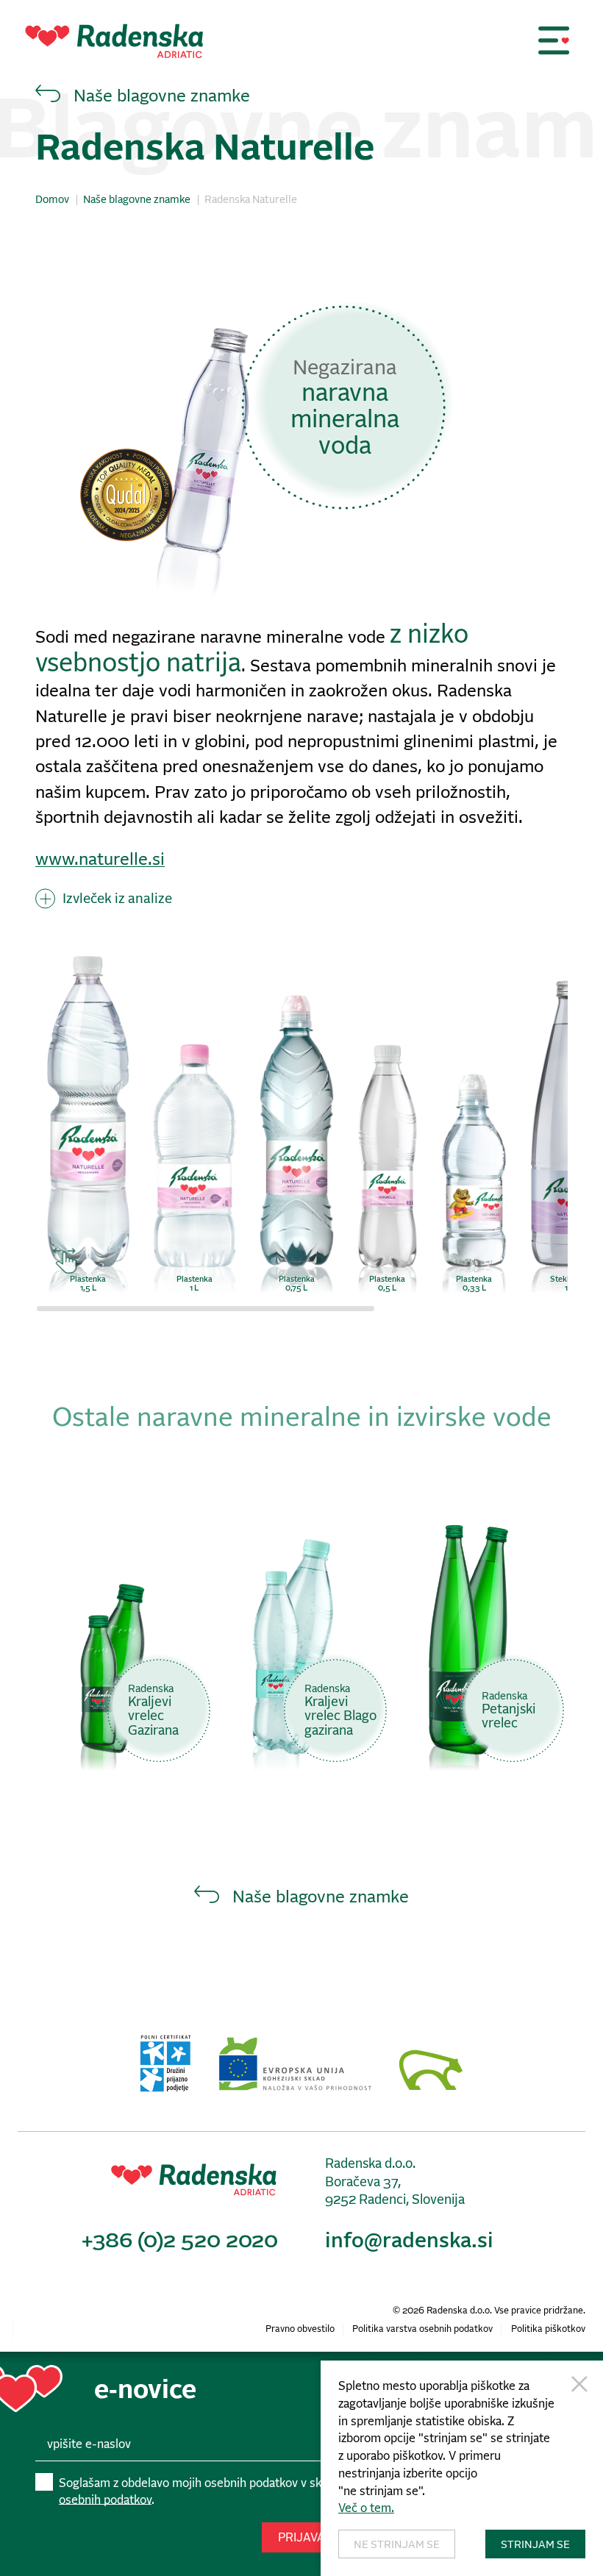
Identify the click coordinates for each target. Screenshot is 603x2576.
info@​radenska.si (409, 2241)
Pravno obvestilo (300, 2329)
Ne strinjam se (397, 2545)
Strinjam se (535, 2545)
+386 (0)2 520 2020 (180, 2241)
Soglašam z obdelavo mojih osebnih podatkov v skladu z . (292, 2491)
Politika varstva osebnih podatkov (422, 2329)
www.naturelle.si (100, 860)
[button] (554, 40)
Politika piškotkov (548, 2329)
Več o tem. (366, 2508)
